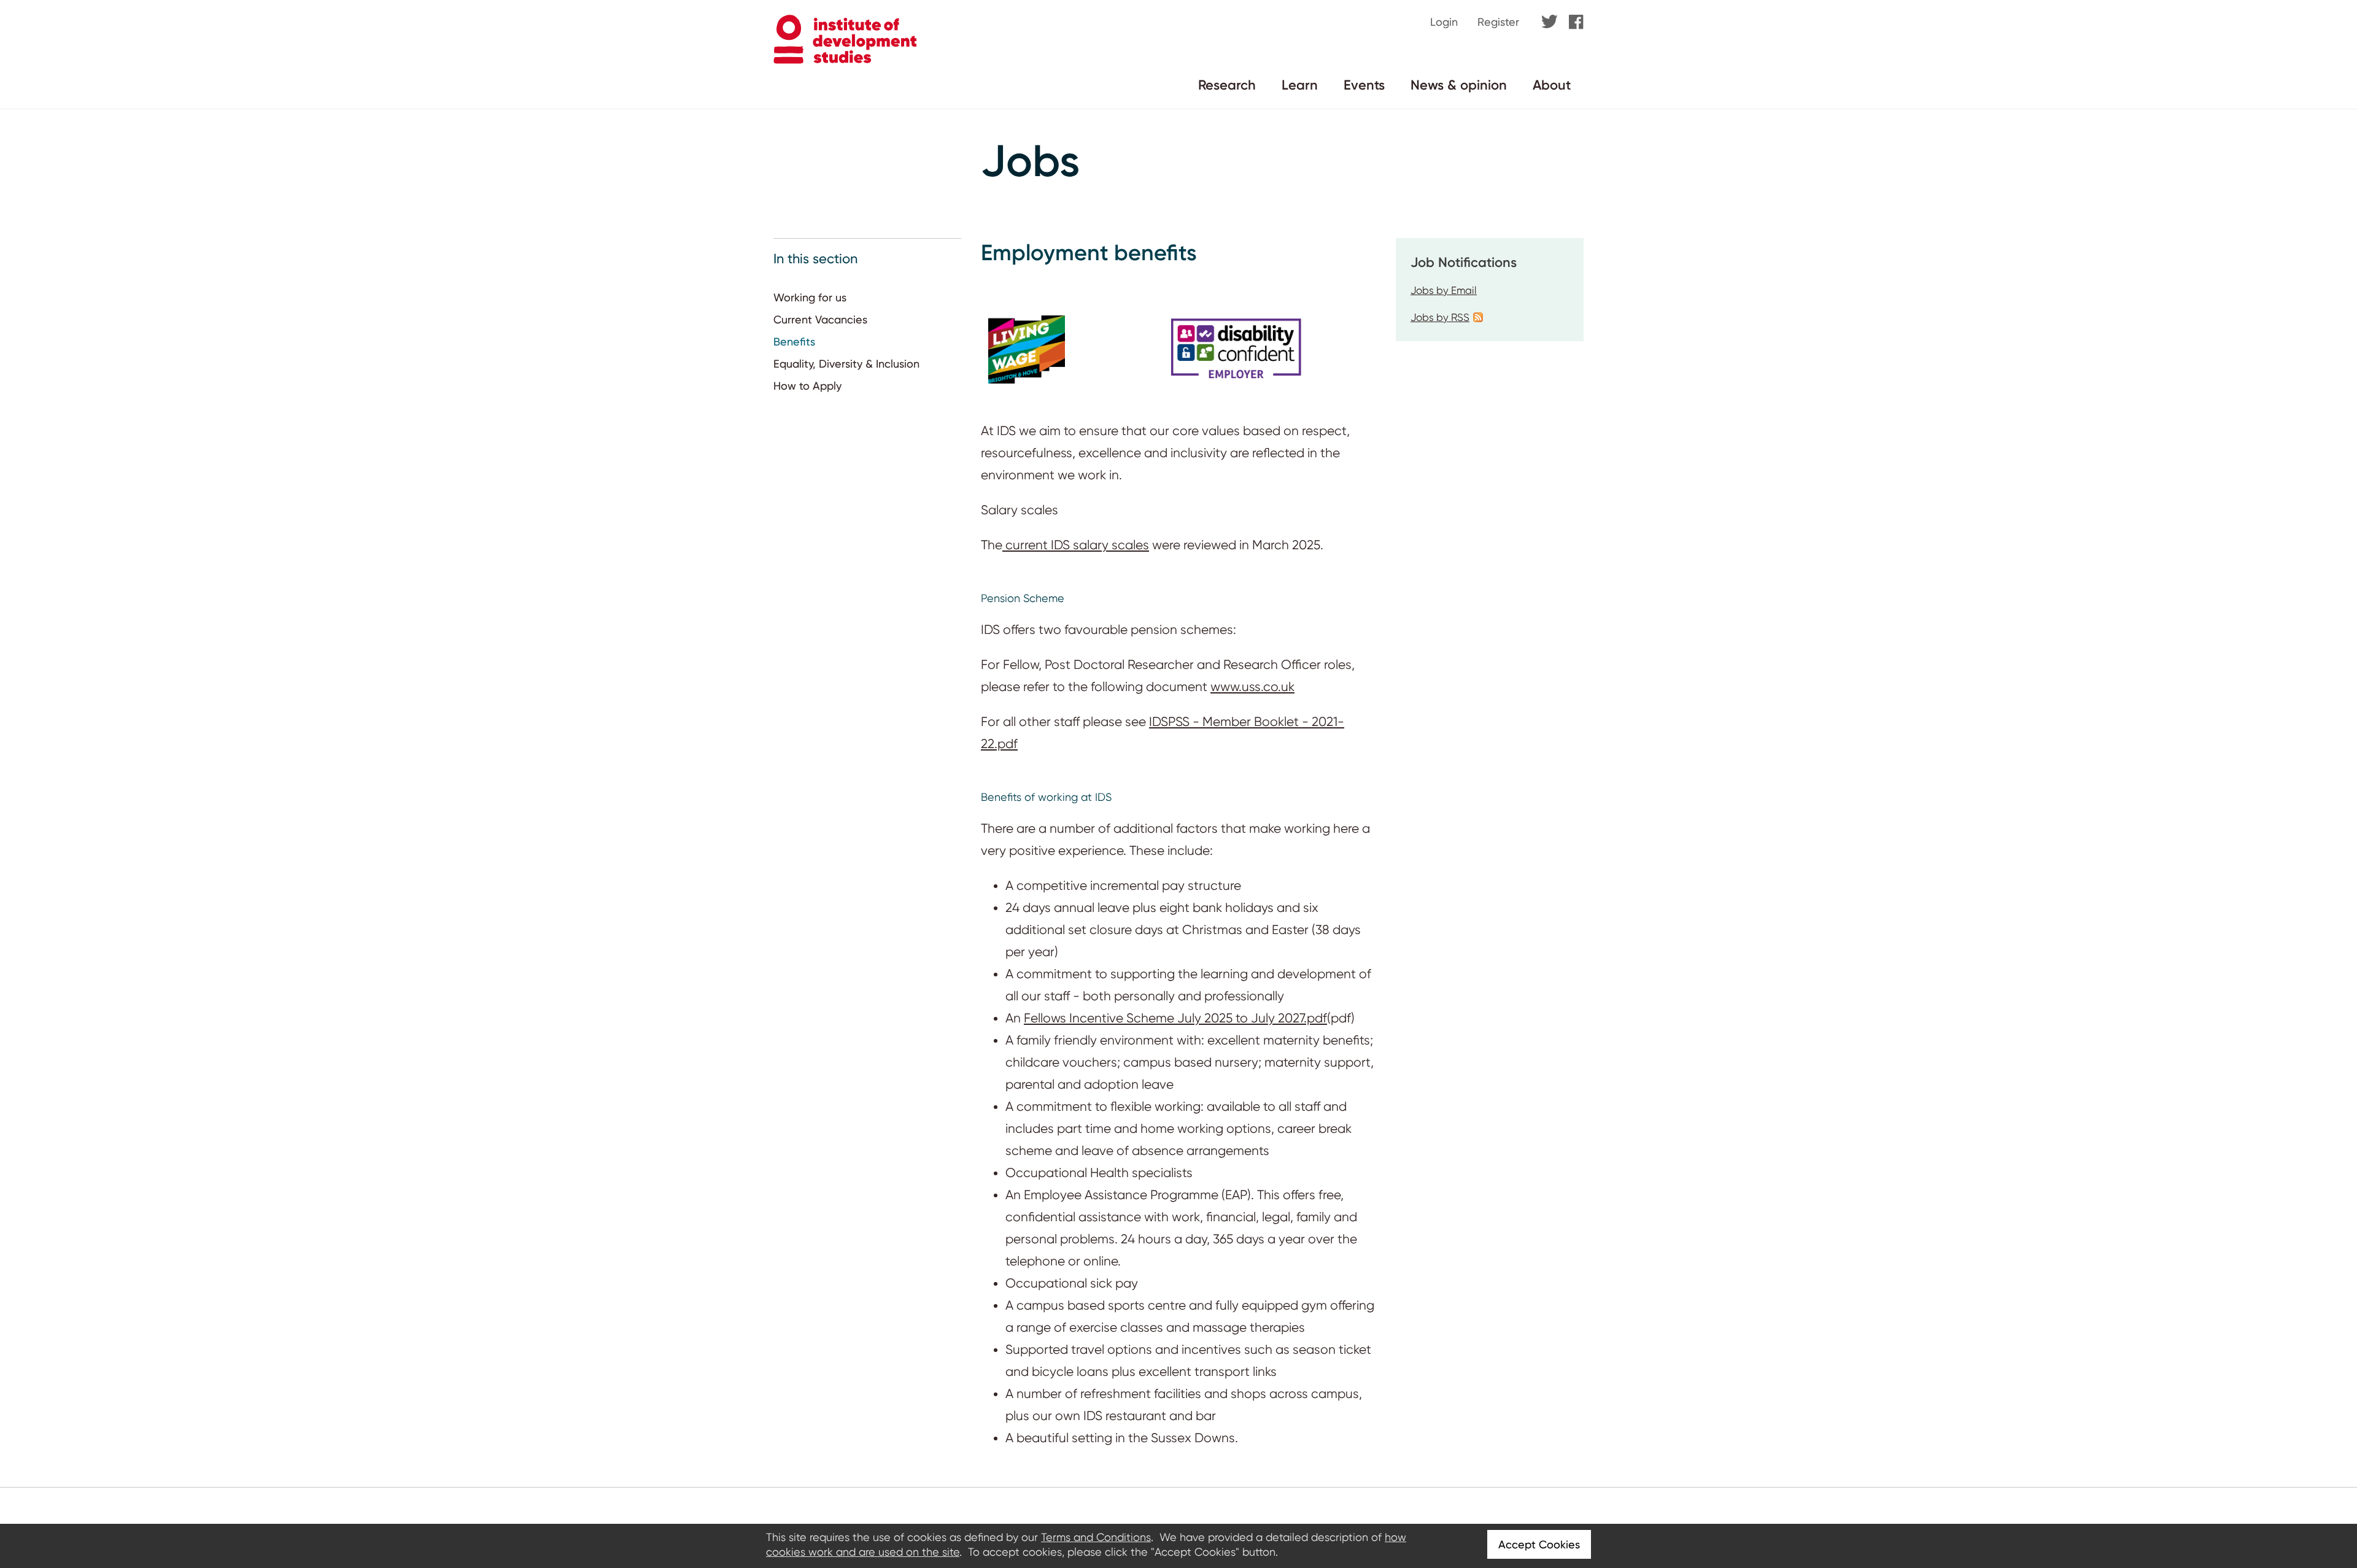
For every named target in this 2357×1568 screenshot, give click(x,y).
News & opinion (1459, 85)
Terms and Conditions (1096, 1537)
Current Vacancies (820, 319)
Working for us (810, 297)
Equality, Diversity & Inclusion (846, 364)
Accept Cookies (1539, 1544)
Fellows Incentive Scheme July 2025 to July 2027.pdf (1175, 1018)
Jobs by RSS (1440, 317)
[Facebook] (1576, 23)
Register (1498, 22)
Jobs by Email (1444, 290)
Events (1364, 85)
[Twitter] (1550, 22)
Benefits (794, 342)
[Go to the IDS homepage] (845, 60)
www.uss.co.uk (1252, 687)
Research (1227, 85)
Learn (1300, 85)
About (1552, 85)
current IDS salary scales (1076, 545)
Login (1444, 22)
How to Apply (807, 386)
